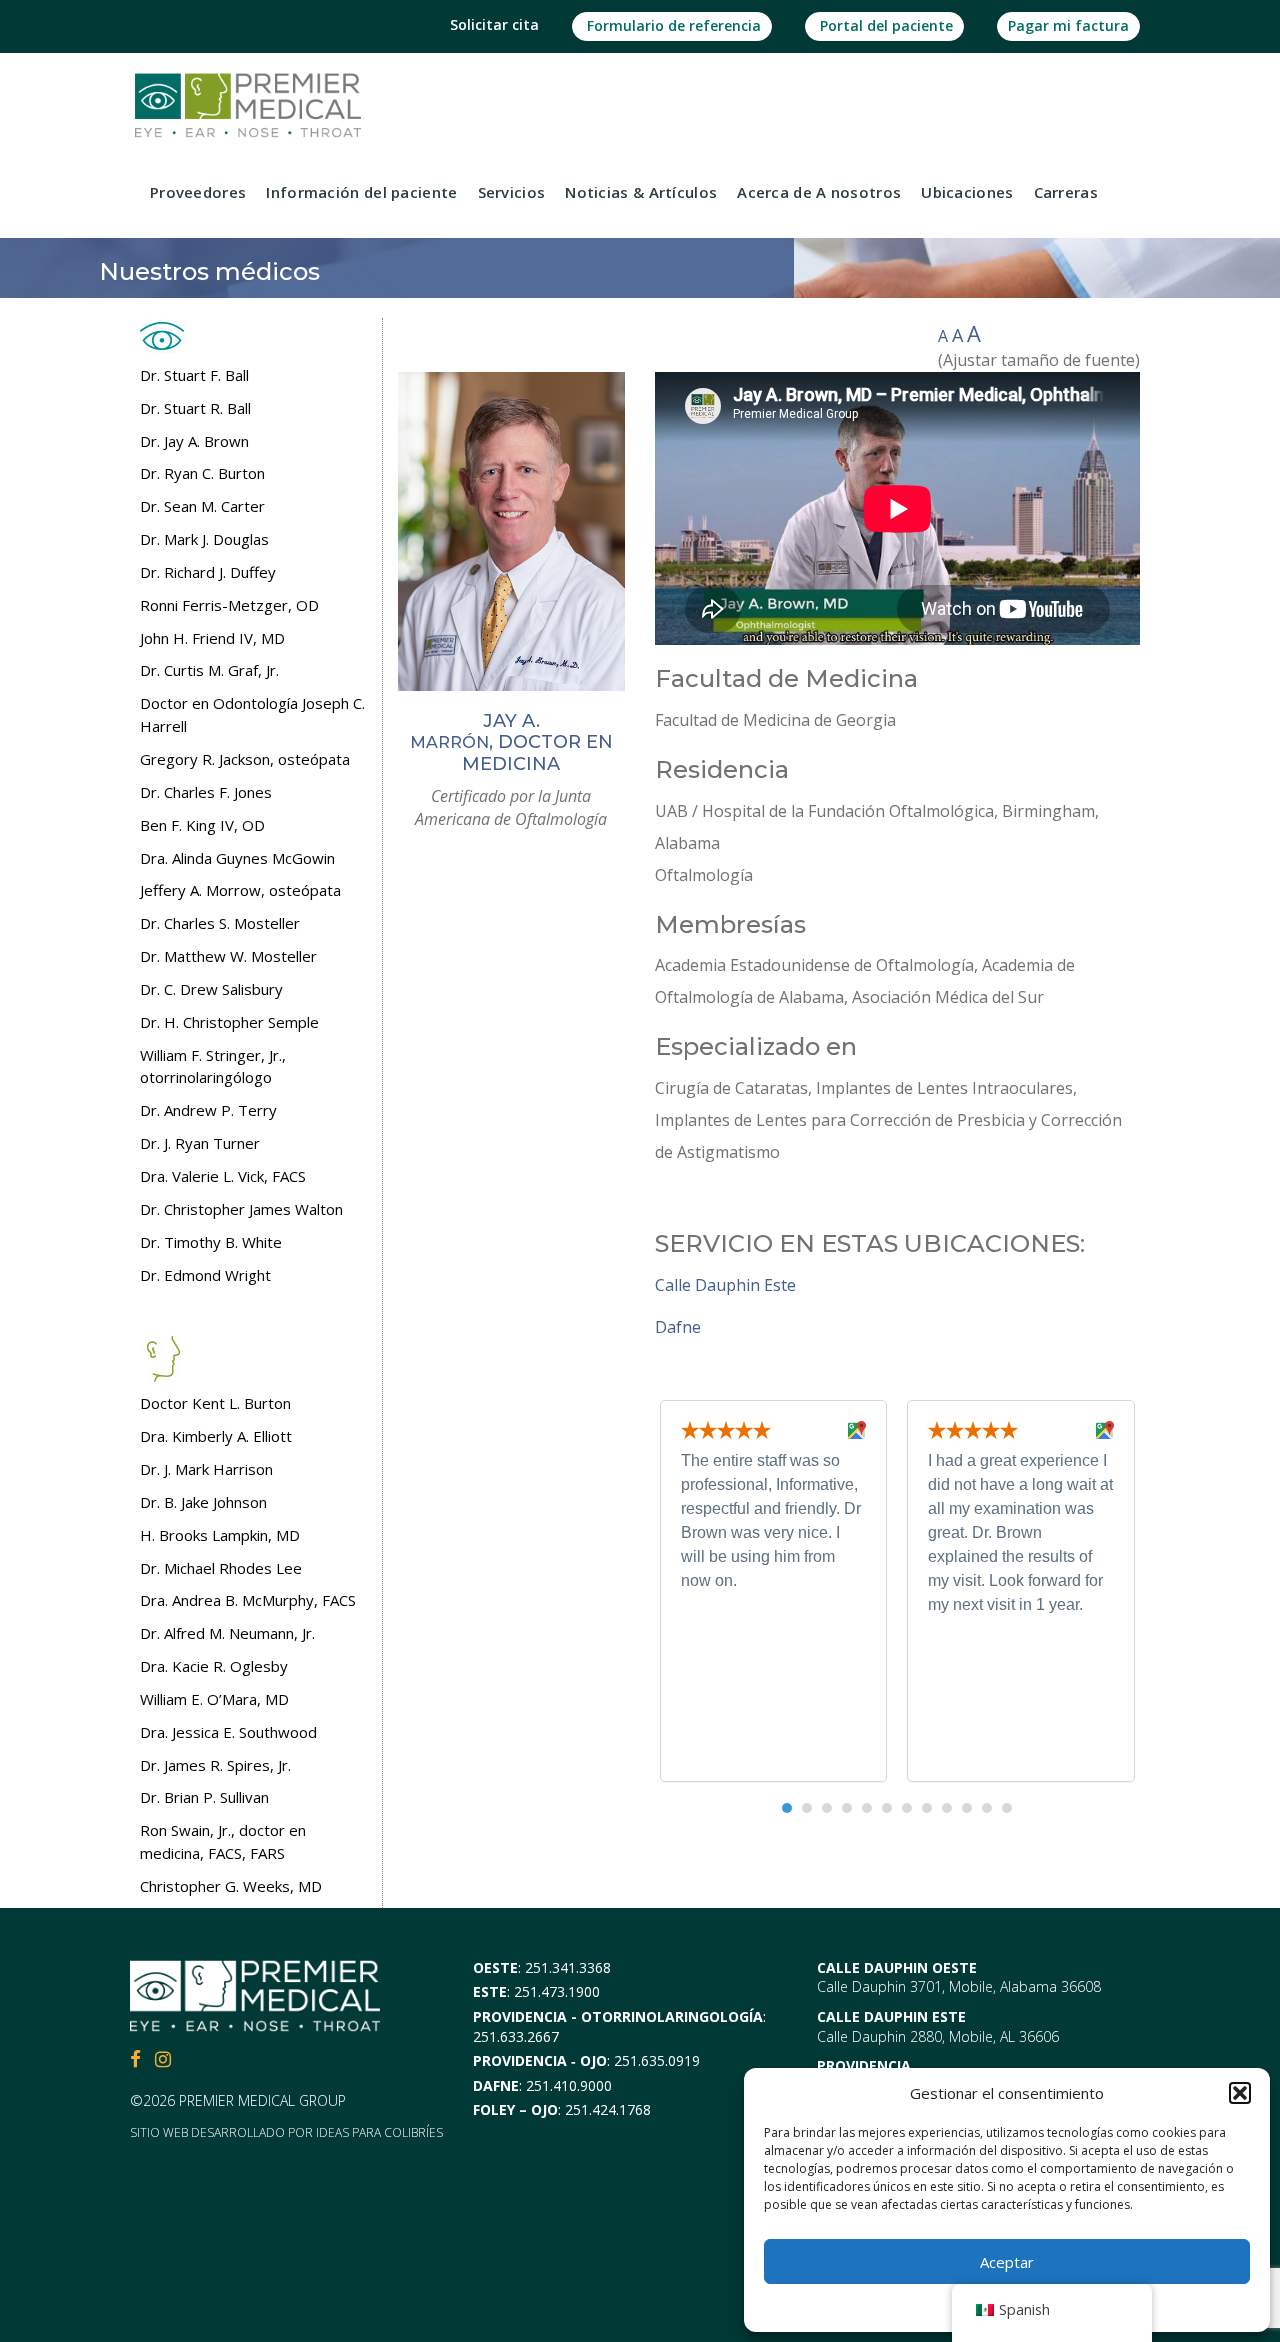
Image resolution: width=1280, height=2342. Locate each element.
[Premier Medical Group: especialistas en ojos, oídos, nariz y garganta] (248, 104)
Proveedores (198, 192)
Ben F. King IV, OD (202, 825)
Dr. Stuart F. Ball (194, 375)
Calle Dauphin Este (725, 1285)
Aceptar (1007, 2262)
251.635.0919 (657, 2060)
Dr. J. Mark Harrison (206, 1469)
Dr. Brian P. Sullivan (204, 1797)
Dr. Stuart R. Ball (195, 408)
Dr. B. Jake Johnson (203, 1502)
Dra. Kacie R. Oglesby (214, 1666)
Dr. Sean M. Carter (202, 506)
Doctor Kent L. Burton (215, 1403)
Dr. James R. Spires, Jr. (215, 1765)
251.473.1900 (557, 1991)
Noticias (641, 192)
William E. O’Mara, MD (214, 1699)
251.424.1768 (608, 2109)
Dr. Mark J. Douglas (204, 539)
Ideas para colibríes (379, 2132)
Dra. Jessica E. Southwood (228, 1732)
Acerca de (819, 192)
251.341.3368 (568, 1967)
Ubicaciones (967, 192)
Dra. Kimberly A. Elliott (216, 1436)
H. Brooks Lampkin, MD (220, 1535)
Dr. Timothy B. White (211, 1242)
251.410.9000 (569, 2085)
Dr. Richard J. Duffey (208, 572)
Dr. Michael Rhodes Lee (221, 1568)
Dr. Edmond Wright (205, 1275)
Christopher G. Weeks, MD (231, 1886)
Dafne (678, 1327)
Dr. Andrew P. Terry (208, 1110)
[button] (1240, 2093)
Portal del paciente (884, 25)
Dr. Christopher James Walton (241, 1209)
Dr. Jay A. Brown (194, 441)
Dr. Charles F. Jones (206, 792)
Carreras (1066, 192)
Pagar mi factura (1068, 25)
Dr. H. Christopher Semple (229, 1022)
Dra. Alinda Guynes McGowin (237, 858)
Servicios (512, 192)
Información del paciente (361, 192)
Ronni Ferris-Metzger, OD (229, 605)
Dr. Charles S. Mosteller (220, 923)
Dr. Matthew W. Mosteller (228, 956)
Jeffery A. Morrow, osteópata (240, 890)
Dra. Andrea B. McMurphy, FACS (248, 1600)
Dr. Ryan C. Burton (202, 473)
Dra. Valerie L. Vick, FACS (223, 1176)
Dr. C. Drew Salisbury (211, 989)
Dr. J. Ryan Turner (200, 1143)
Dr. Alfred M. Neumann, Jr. (227, 1633)
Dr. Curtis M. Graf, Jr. (209, 670)
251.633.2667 (516, 2036)
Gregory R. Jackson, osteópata (245, 759)
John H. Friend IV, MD (212, 638)
